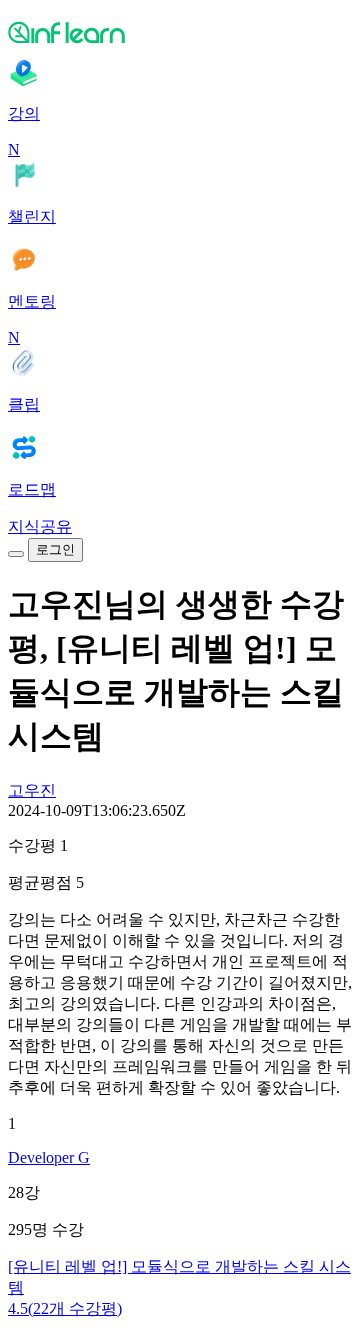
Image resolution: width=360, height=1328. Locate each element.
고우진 (32, 790)
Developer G (49, 1157)
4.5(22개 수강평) (65, 1308)
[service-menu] (16, 554)
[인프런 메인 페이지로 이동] (180, 32)
